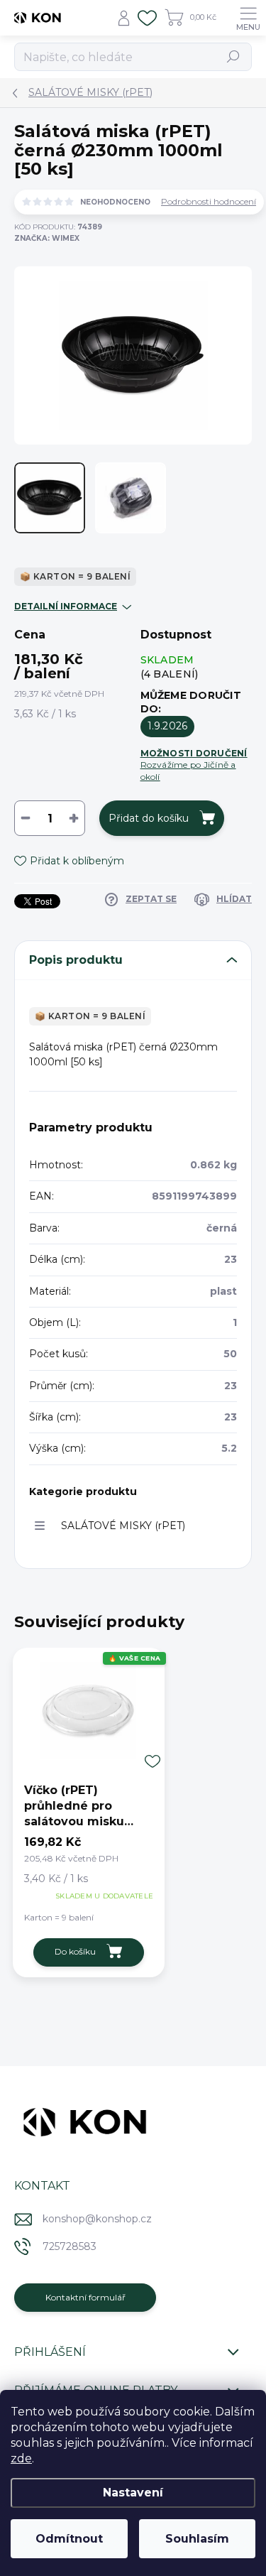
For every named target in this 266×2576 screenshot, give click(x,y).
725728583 (70, 2246)
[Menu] (248, 18)
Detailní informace (66, 606)
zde (21, 2458)
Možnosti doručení (194, 765)
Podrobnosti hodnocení (209, 202)
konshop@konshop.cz (97, 2219)
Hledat (234, 56)
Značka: (47, 238)
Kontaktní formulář (85, 2297)
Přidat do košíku (149, 818)
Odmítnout (69, 2539)
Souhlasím (197, 2539)
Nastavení (133, 2493)
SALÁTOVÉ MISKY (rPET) (123, 1526)
